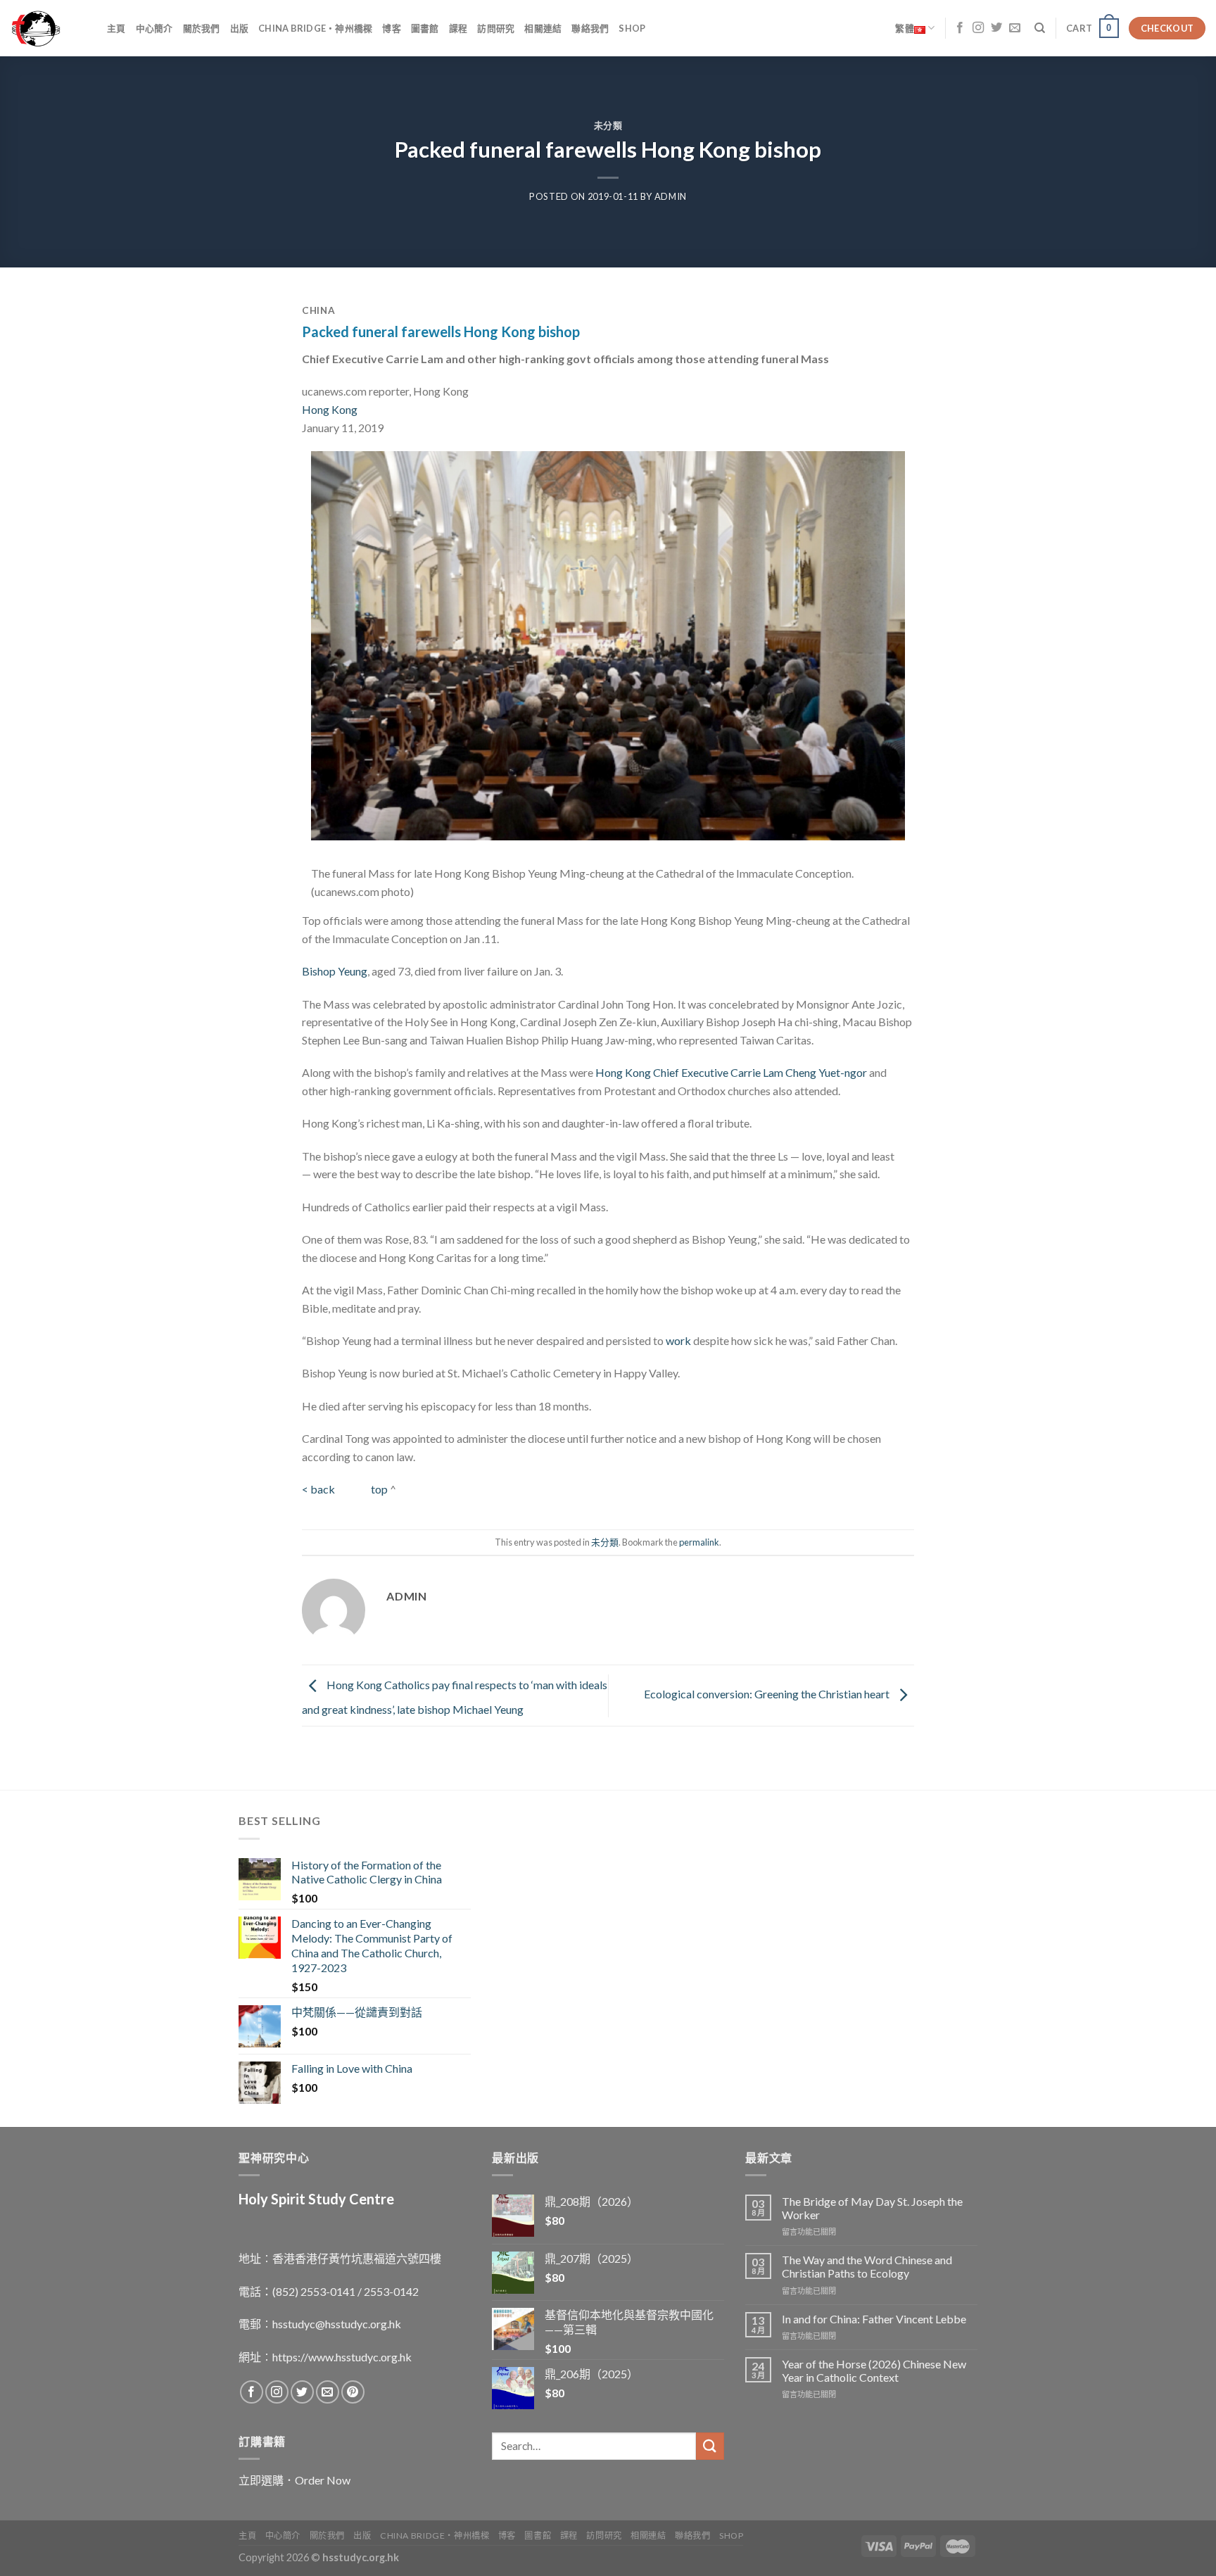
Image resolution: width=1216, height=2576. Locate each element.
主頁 (116, 28)
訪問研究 (496, 28)
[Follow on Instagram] (978, 28)
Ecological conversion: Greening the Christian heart (768, 1694)
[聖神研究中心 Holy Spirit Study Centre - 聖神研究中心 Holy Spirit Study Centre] (48, 28)
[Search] (1040, 28)
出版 (240, 28)
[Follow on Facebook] (960, 28)
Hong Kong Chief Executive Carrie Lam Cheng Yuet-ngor (731, 1072)
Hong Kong (331, 409)
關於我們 (202, 28)
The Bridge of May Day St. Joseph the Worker (872, 2208)
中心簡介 (154, 28)
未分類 (608, 125)
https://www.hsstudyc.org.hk (342, 2357)
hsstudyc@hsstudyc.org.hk (337, 2324)
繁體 (905, 28)
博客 (392, 28)
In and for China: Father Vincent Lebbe (874, 2319)
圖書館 (425, 28)
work (678, 1340)
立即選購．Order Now (294, 2480)
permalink (699, 1542)
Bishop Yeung (335, 971)
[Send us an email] (1015, 28)
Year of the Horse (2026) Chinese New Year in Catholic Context (874, 2370)
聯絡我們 (590, 28)
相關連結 (543, 28)
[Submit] (710, 2446)
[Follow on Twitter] (996, 28)
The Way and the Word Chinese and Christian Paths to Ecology (867, 2266)
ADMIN (671, 196)
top (379, 1489)
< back (319, 1489)
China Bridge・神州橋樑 (315, 28)
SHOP (632, 28)
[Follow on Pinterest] (353, 2392)
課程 (458, 28)
